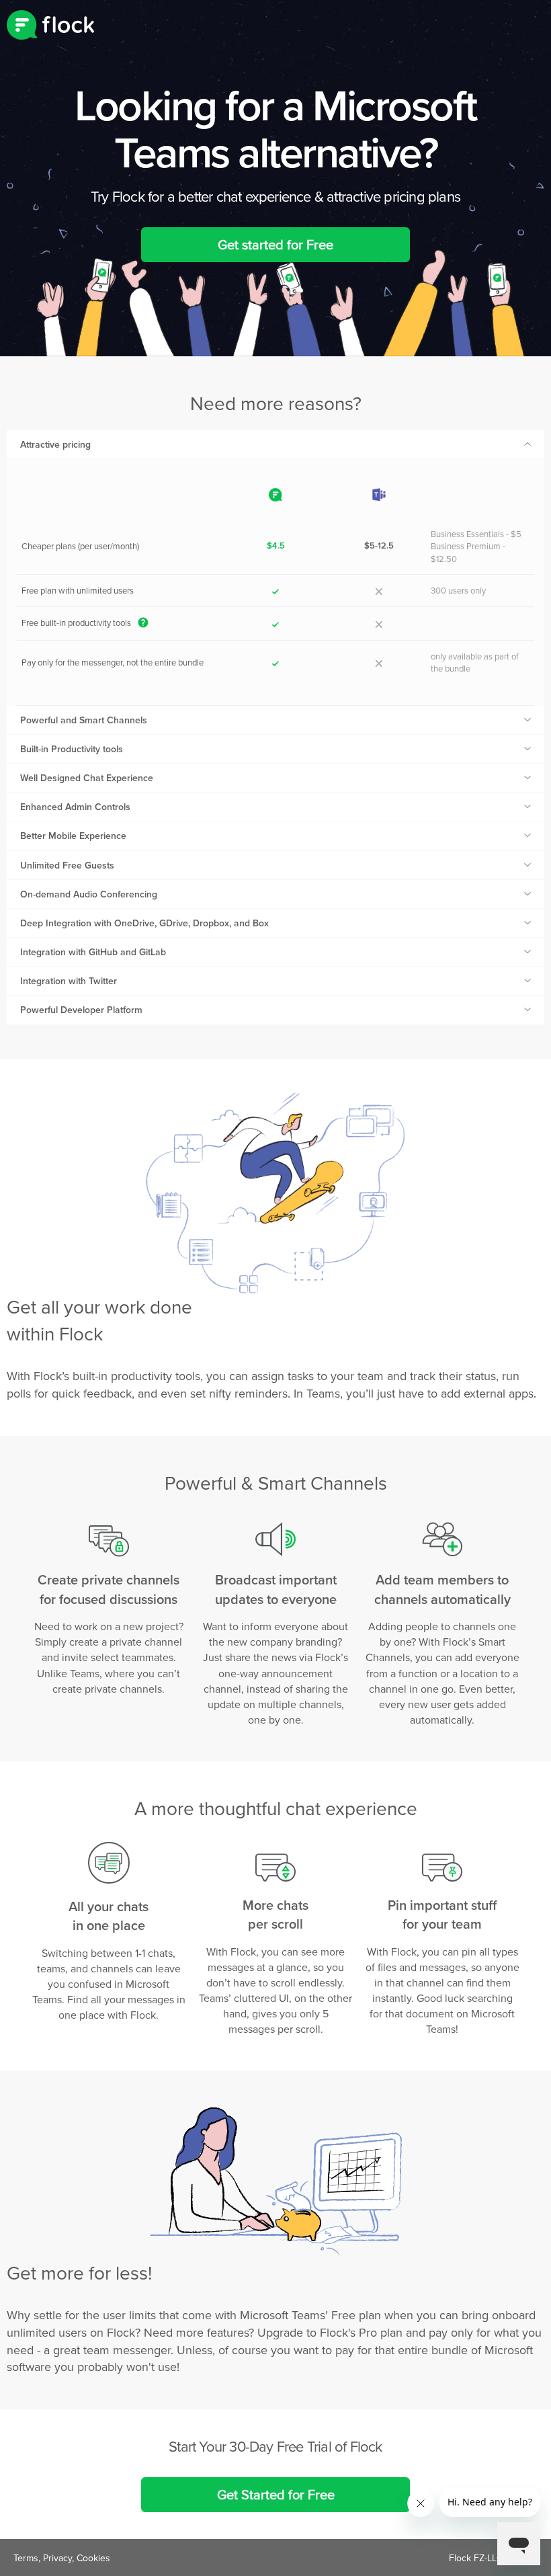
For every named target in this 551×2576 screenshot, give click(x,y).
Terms (26, 2558)
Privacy (57, 2558)
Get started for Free (275, 244)
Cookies (93, 2558)
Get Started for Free (276, 2494)
